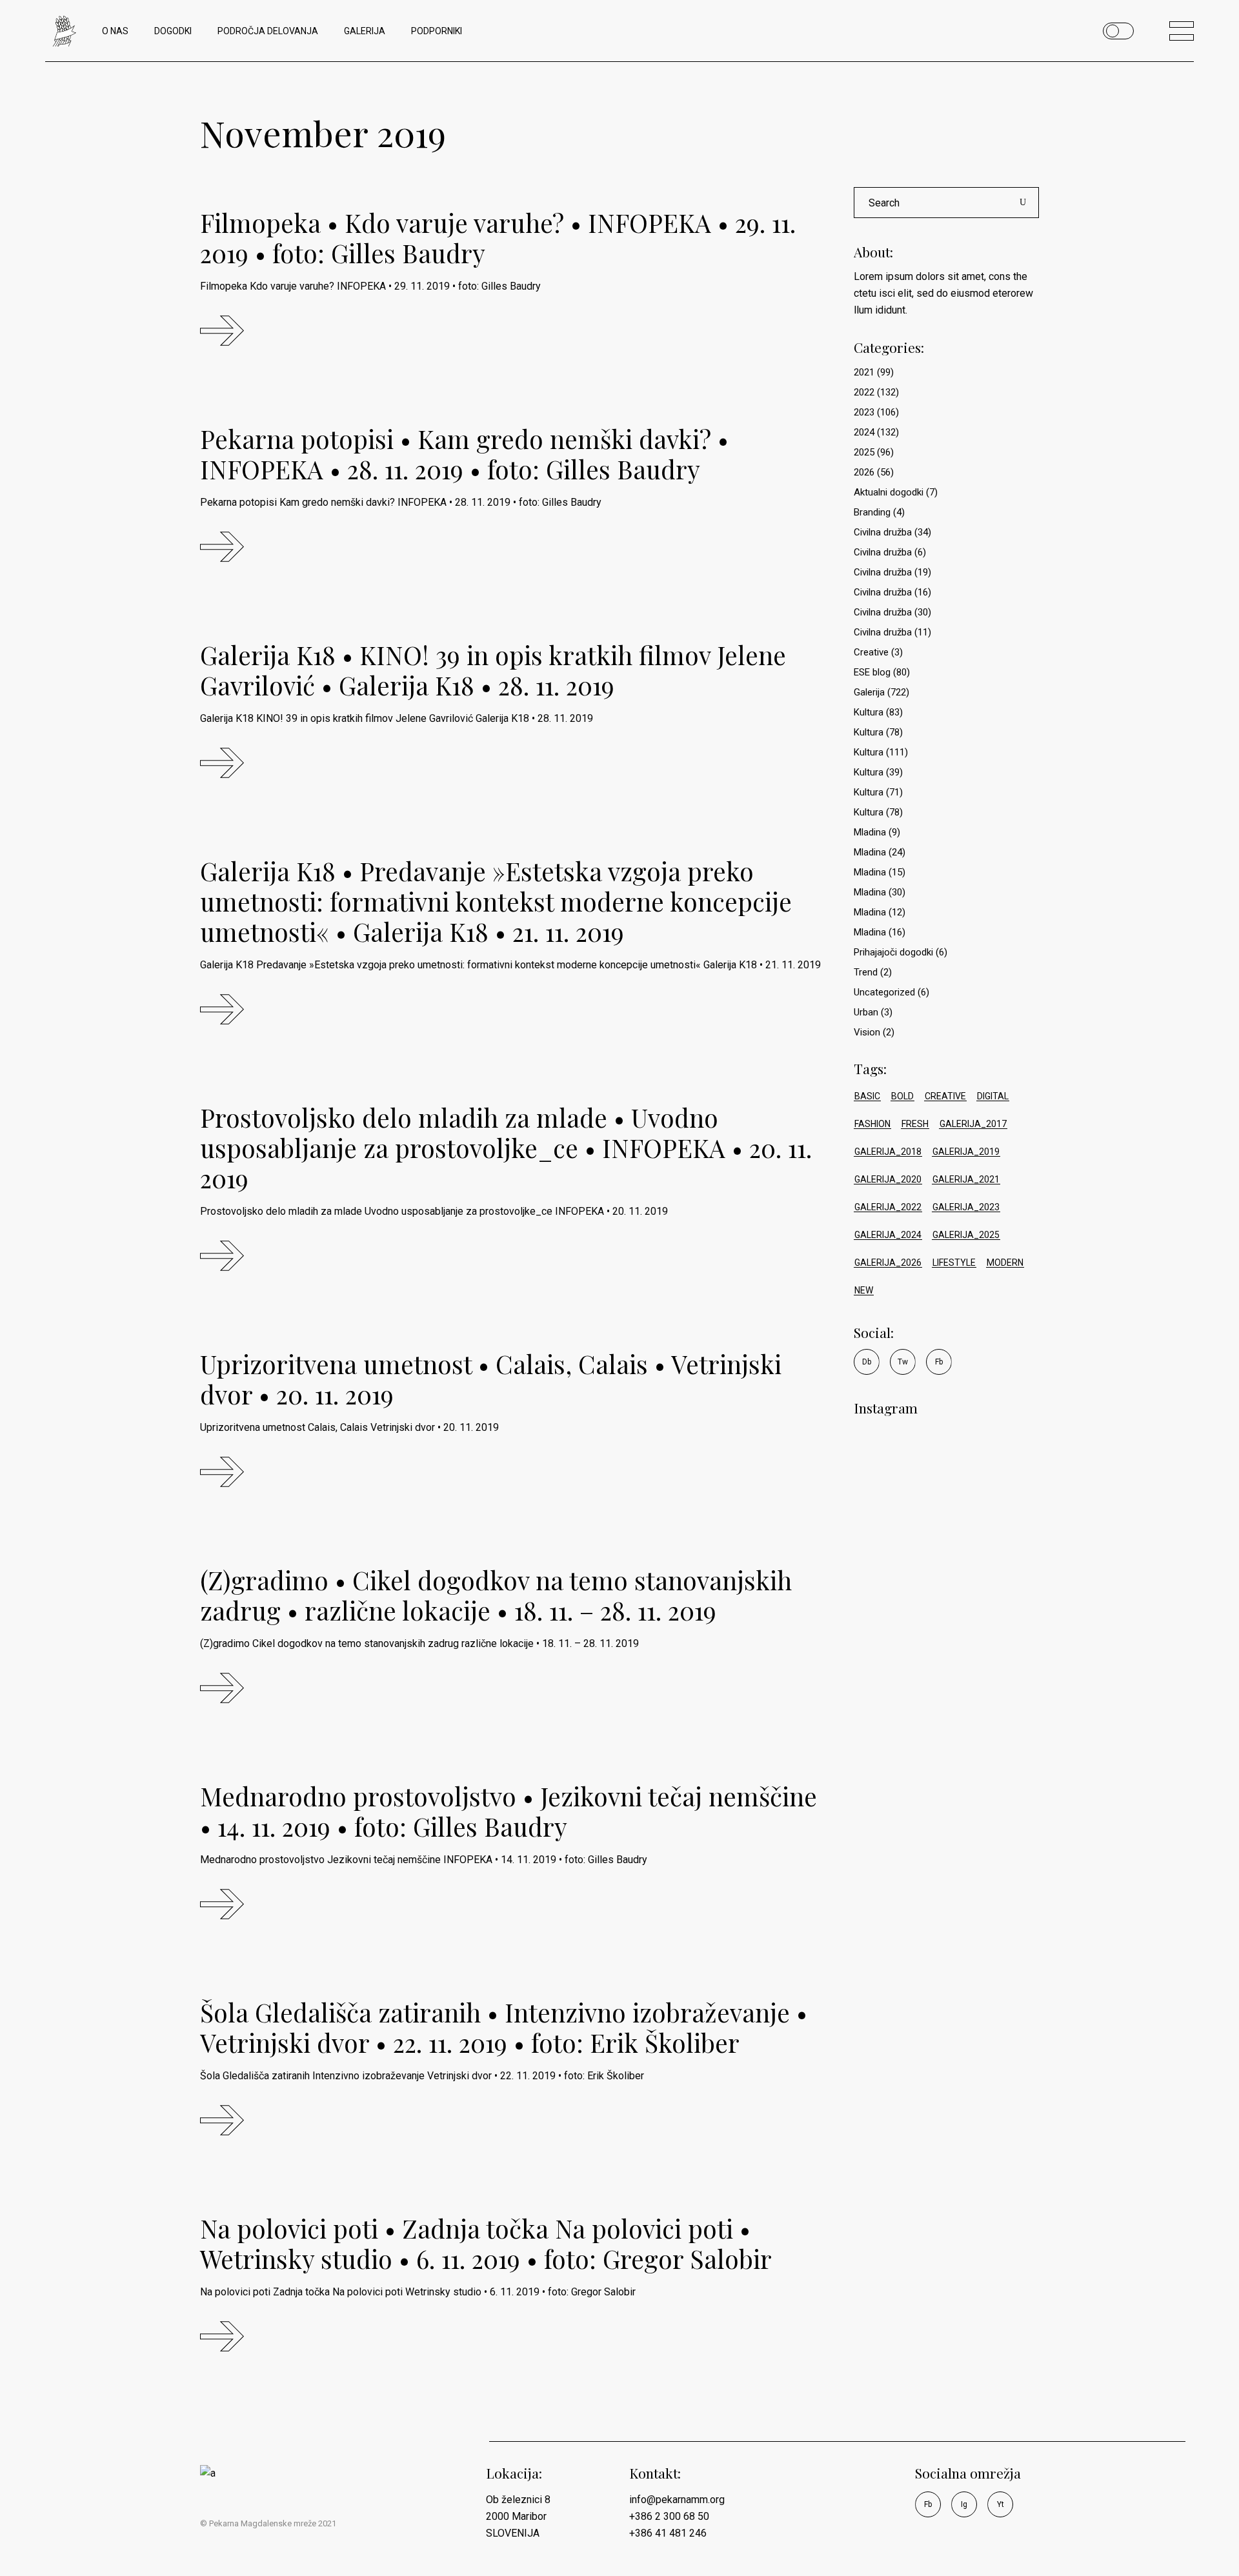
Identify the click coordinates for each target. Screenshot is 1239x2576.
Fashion (872, 1124)
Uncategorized (884, 992)
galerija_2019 (966, 1152)
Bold (902, 1096)
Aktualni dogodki (889, 492)
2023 (864, 412)
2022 (864, 392)
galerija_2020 (888, 1179)
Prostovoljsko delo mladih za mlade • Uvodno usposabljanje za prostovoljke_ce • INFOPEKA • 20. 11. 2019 (506, 1148)
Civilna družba (883, 532)
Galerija (869, 692)
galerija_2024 (888, 1235)
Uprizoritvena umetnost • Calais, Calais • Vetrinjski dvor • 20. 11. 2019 (491, 1379)
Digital (993, 1096)
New (864, 1290)
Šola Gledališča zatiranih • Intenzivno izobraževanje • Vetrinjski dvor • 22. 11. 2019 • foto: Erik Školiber (504, 2027)
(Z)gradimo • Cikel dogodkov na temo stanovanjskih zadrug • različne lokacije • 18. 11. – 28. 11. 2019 (496, 1595)
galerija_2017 (973, 1124)
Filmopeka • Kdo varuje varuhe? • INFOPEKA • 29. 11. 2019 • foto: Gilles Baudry (498, 238)
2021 (864, 372)
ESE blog (872, 672)
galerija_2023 (966, 1207)
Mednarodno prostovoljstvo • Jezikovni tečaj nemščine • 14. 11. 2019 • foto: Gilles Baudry (509, 1811)
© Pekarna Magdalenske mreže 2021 (268, 2523)
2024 (864, 432)
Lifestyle (954, 1263)
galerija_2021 (966, 1179)
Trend (866, 972)
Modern (1005, 1263)
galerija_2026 (888, 1263)
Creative (871, 652)
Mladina (870, 832)
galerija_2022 (888, 1207)
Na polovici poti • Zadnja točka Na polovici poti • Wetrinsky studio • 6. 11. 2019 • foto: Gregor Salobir (486, 2243)
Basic (867, 1096)
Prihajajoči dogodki (893, 952)
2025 (864, 452)
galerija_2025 (966, 1235)
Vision (867, 1032)
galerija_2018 (888, 1152)
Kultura (869, 712)
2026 (864, 472)
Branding (872, 512)
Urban (866, 1012)
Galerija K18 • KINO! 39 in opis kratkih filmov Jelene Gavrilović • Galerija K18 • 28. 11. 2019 (493, 670)
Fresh (915, 1124)
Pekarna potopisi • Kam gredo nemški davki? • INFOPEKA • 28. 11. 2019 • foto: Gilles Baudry (464, 454)
